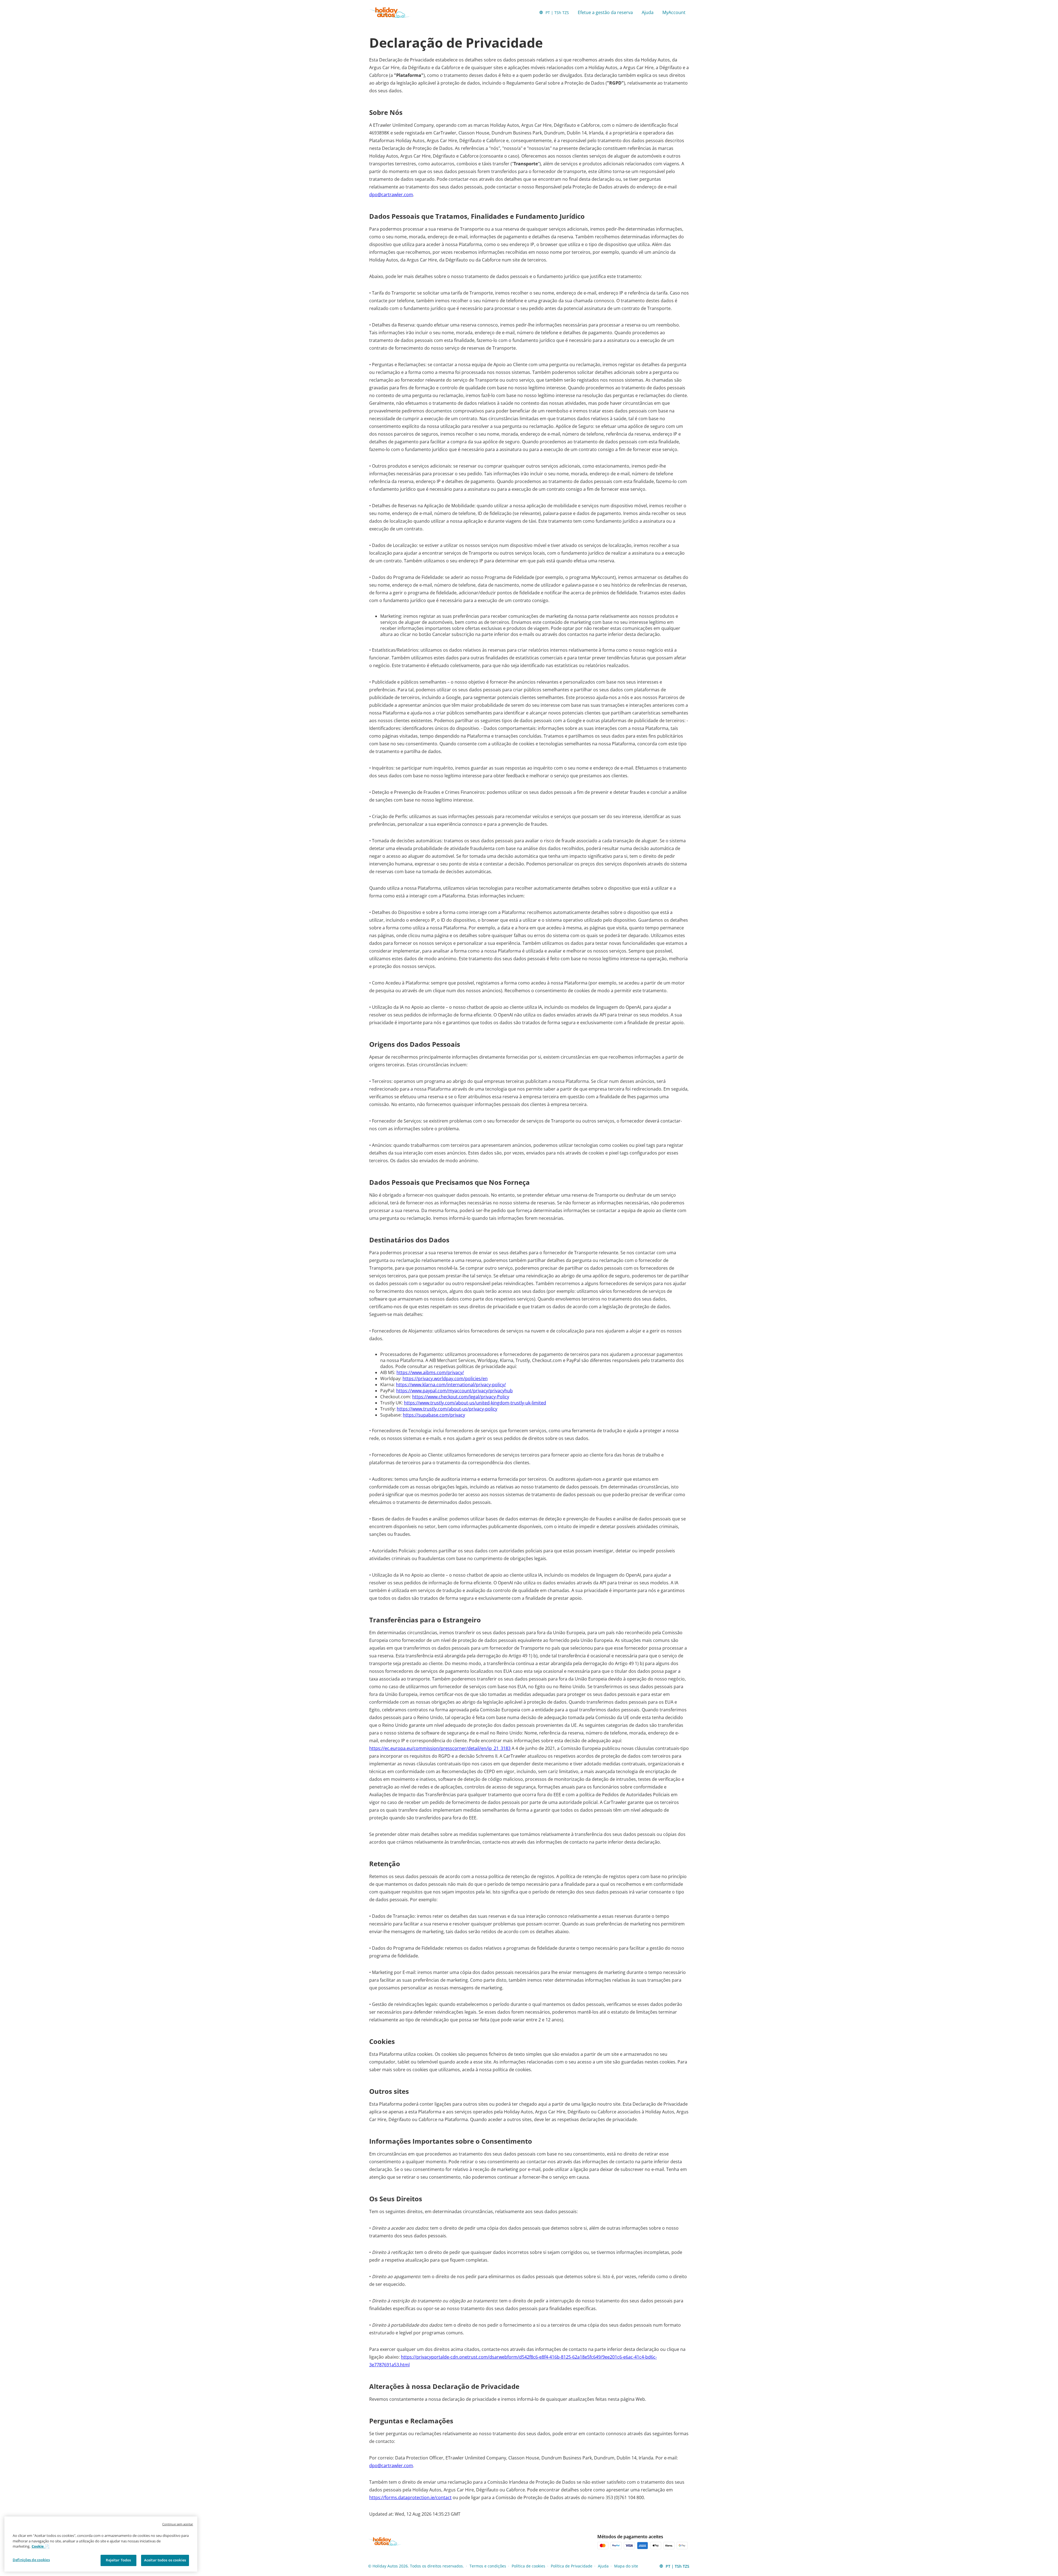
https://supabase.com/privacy (434, 1415)
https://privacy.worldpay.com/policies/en (445, 1379)
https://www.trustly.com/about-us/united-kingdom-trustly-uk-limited (475, 1403)
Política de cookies (528, 2566)
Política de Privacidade (572, 2566)
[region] (101, 2544)
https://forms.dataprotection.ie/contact (410, 2497)
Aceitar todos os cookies (165, 2560)
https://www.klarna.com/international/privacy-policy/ (451, 1385)
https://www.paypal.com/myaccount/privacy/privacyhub (454, 1391)
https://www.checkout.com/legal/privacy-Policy (461, 1397)
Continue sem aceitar (178, 2524)
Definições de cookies (31, 2560)
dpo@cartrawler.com (391, 195)
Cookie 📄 (40, 2546)
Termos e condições (488, 2566)
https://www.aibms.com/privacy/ (430, 1372)
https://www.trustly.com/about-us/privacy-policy (447, 1409)
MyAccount (674, 12)
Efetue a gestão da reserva (605, 12)
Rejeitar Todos (118, 2560)
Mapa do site (626, 2566)
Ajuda (648, 12)
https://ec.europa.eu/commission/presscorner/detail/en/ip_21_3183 (440, 1748)
